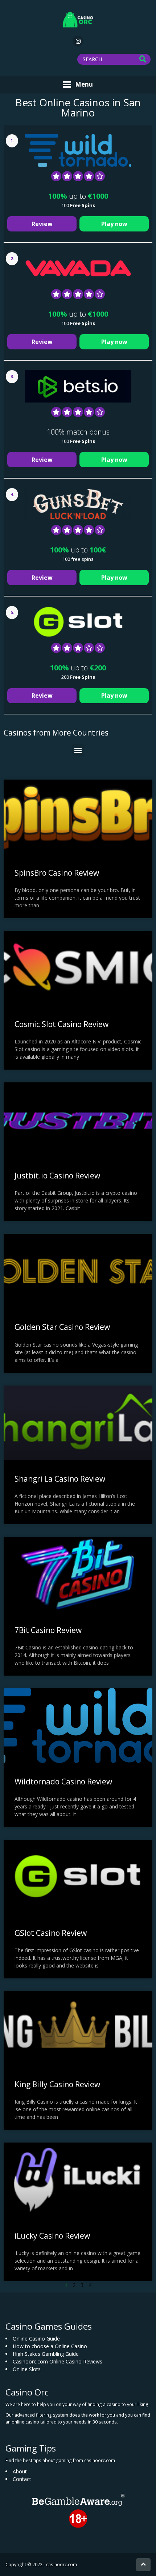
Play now (114, 224)
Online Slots (27, 2369)
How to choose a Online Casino (50, 2346)
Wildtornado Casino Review (63, 1782)
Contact (22, 2479)
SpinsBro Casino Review (57, 873)
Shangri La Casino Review (60, 1479)
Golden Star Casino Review (62, 1327)
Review (42, 224)
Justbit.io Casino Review (57, 1176)
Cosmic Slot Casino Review (61, 1024)
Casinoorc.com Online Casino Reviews (58, 2361)
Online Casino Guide (36, 2339)
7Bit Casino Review (48, 1630)
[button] (78, 750)
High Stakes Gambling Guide (46, 2354)
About (20, 2471)
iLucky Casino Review (52, 2236)
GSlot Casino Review (51, 1933)
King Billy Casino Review (57, 2084)
